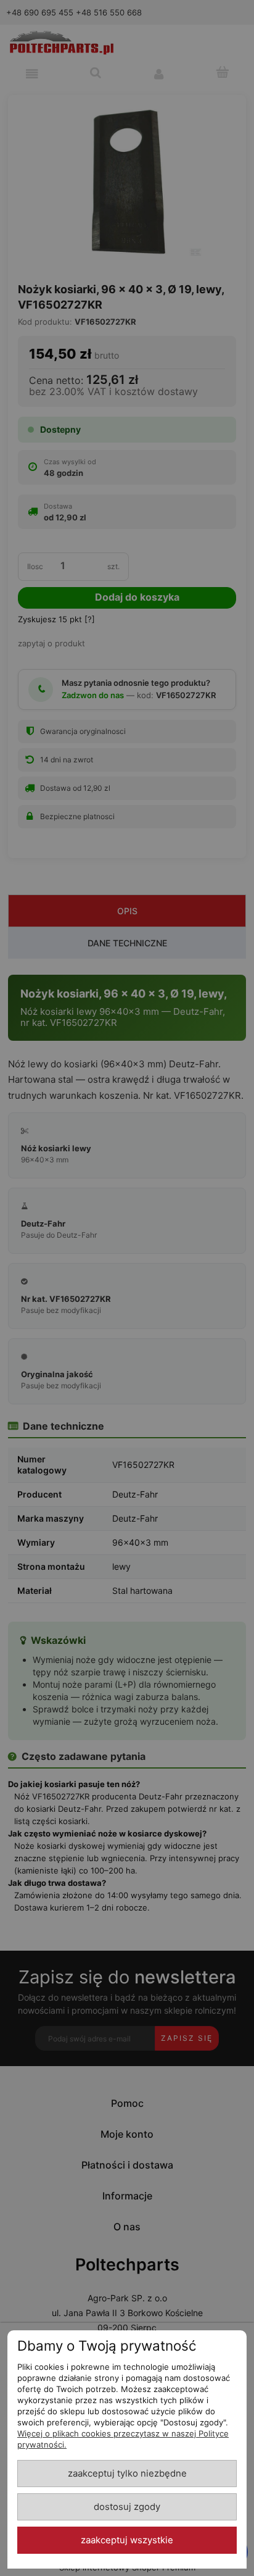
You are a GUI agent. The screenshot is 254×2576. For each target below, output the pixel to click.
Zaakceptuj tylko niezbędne (127, 2474)
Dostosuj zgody (127, 2507)
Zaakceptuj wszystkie (127, 2540)
